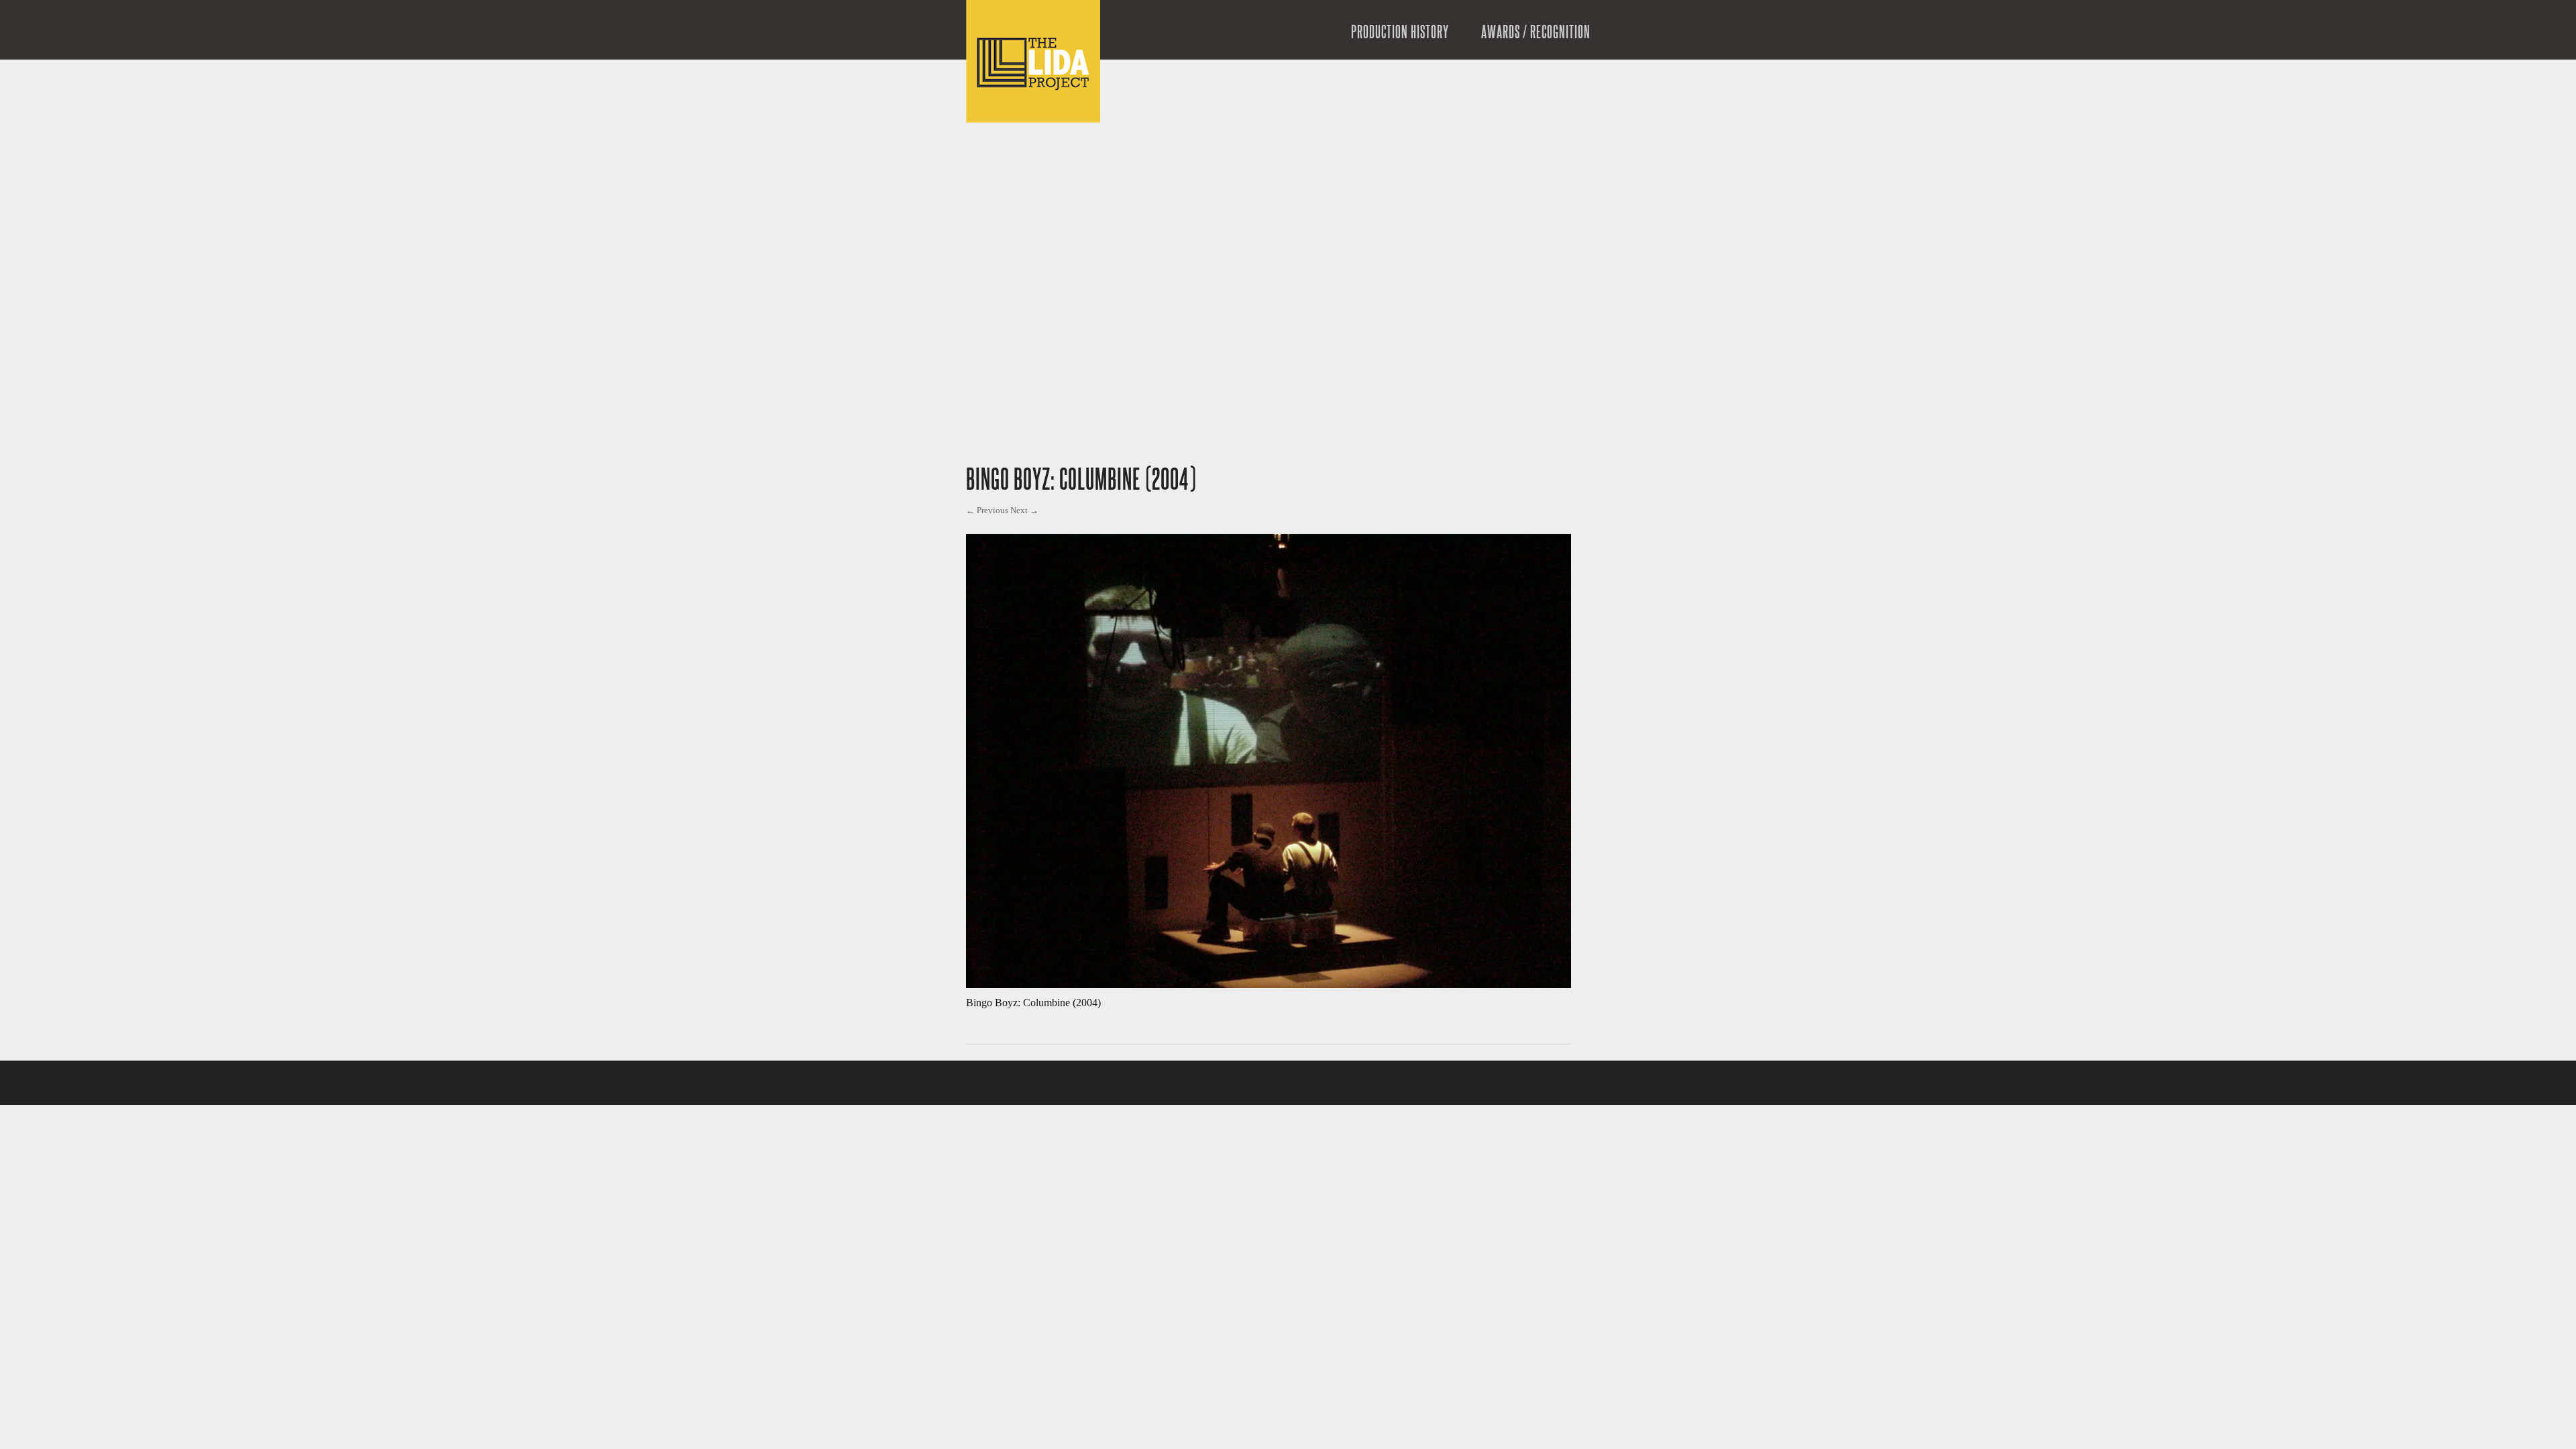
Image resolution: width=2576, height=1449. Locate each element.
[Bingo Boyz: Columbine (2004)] (1269, 984)
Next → (1024, 510)
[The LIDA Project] (1033, 119)
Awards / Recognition (1536, 33)
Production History (1400, 33)
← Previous (987, 510)
